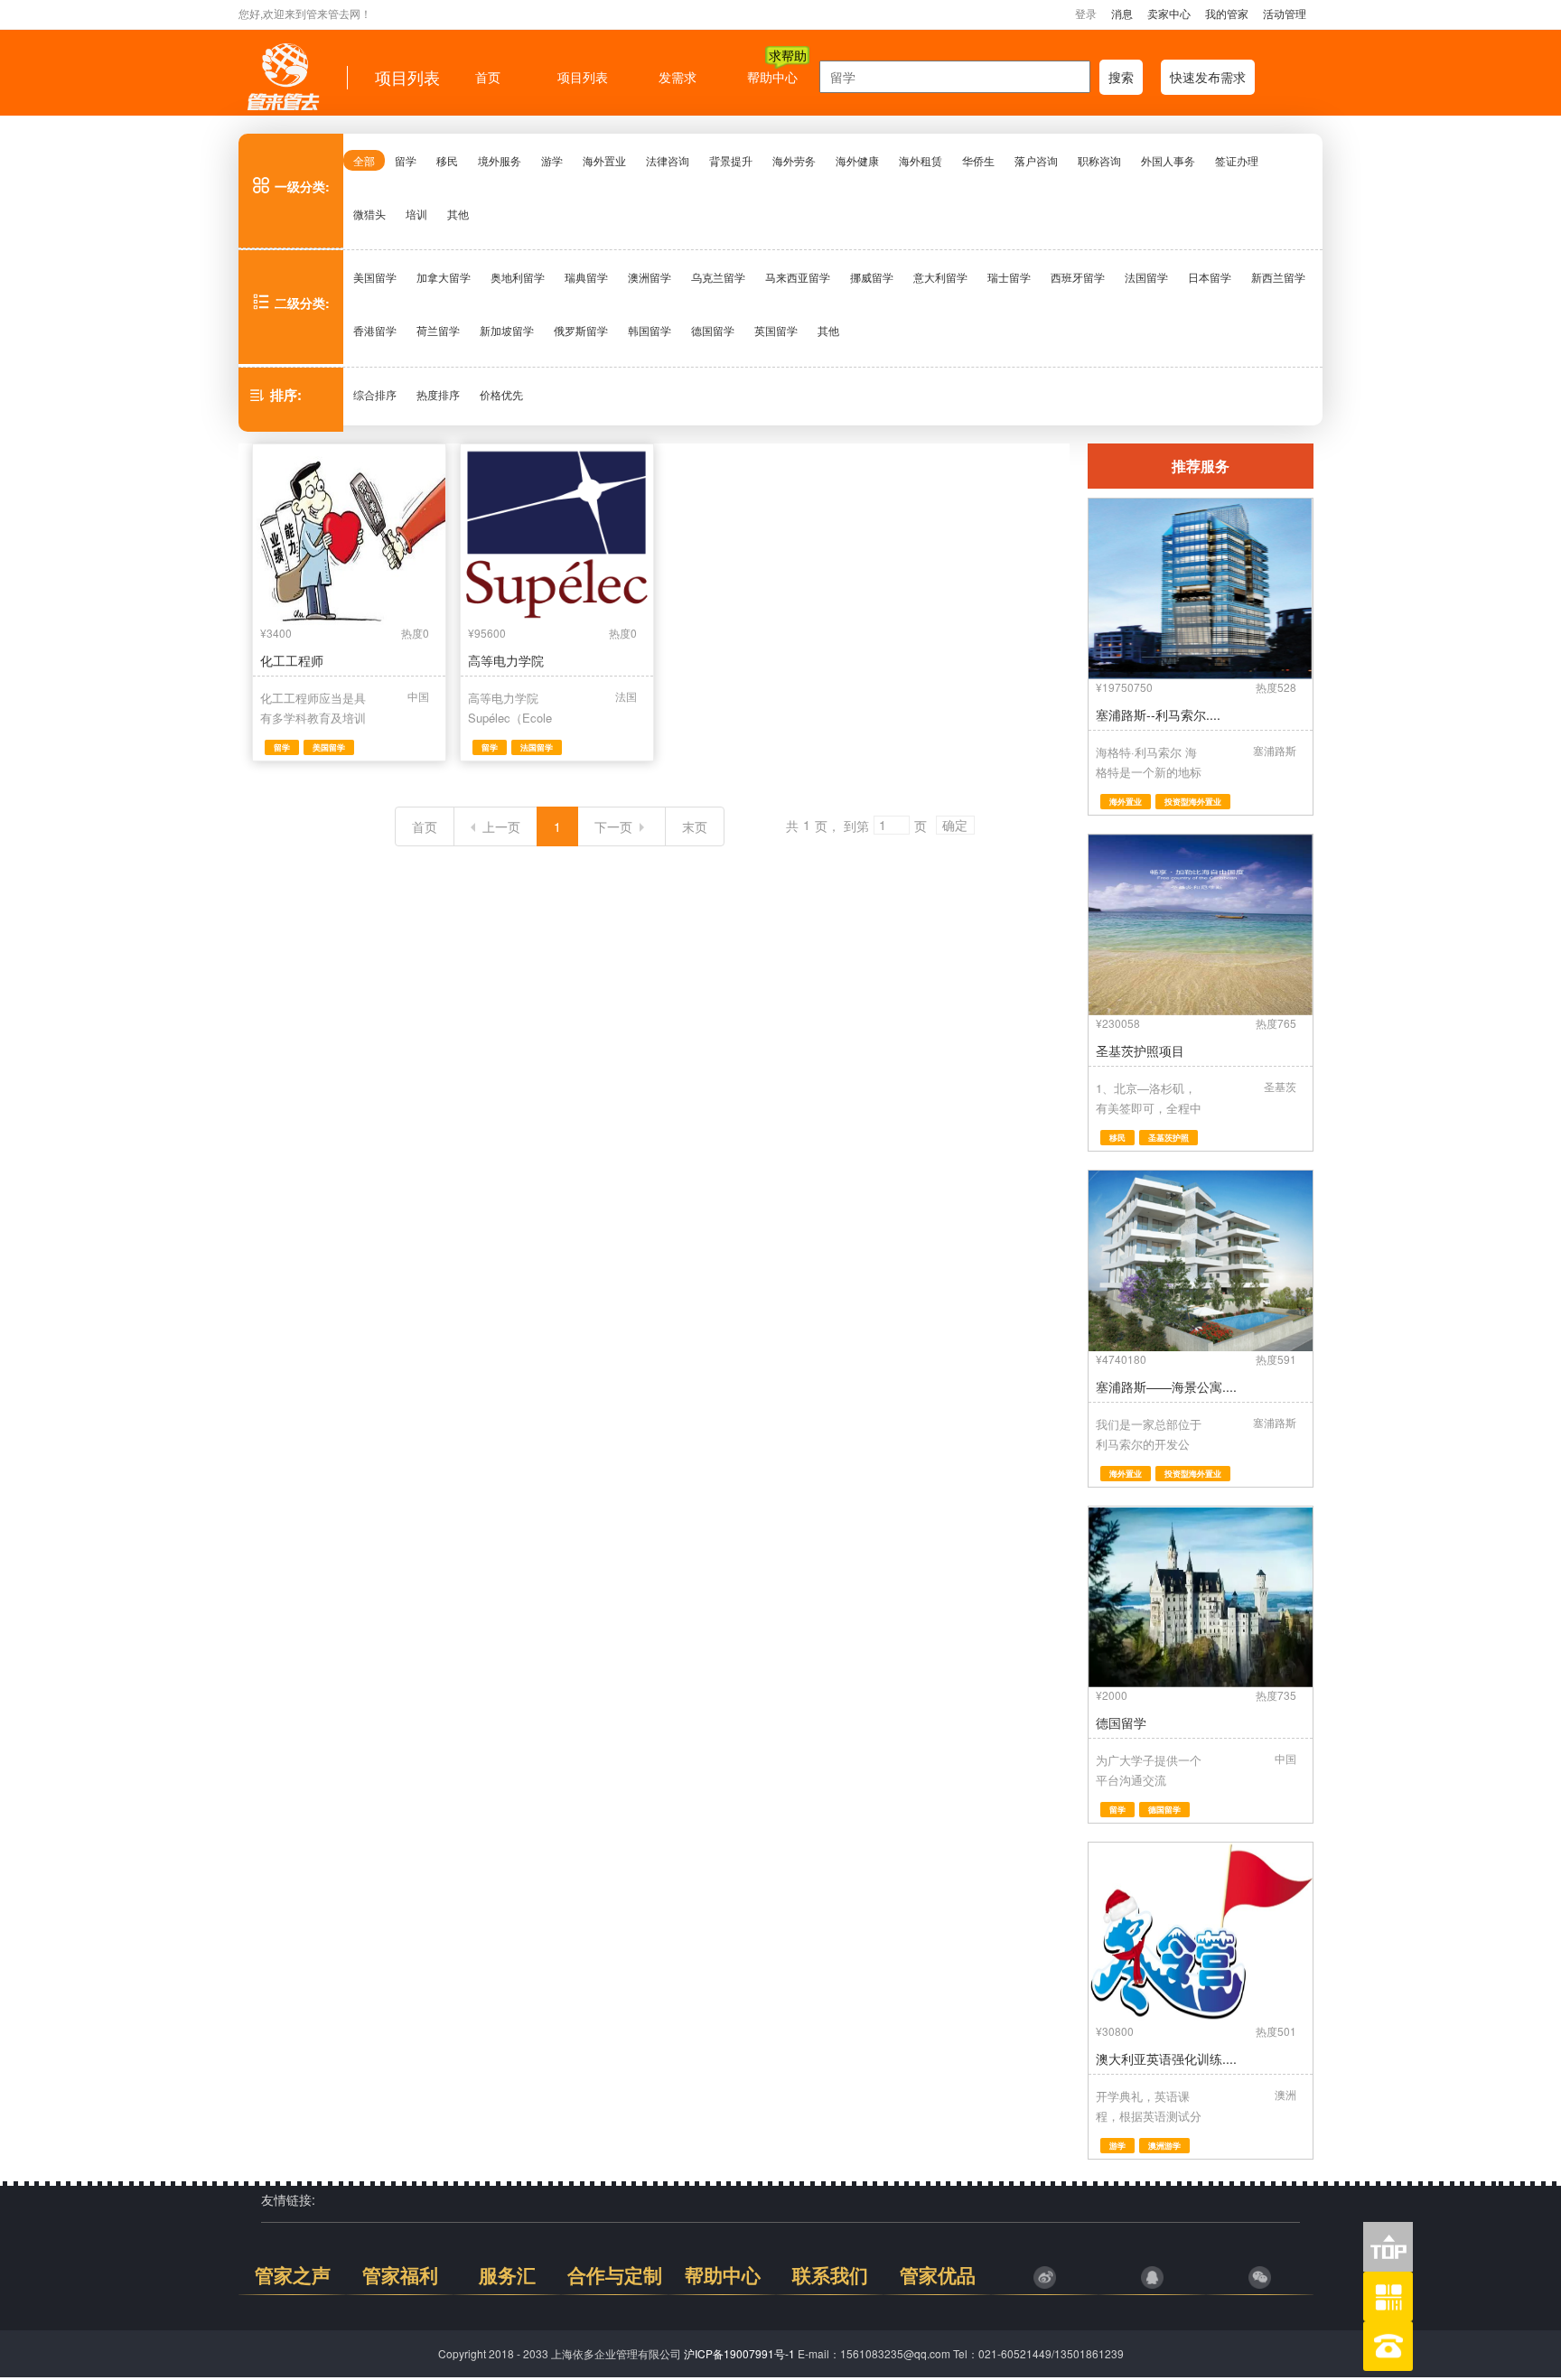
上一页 (501, 826)
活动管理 (1285, 13)
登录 (1086, 13)
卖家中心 (1169, 13)
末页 (695, 826)
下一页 (613, 826)
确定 (955, 826)
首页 (425, 826)
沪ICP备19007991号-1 (739, 2353)
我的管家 (1227, 13)
